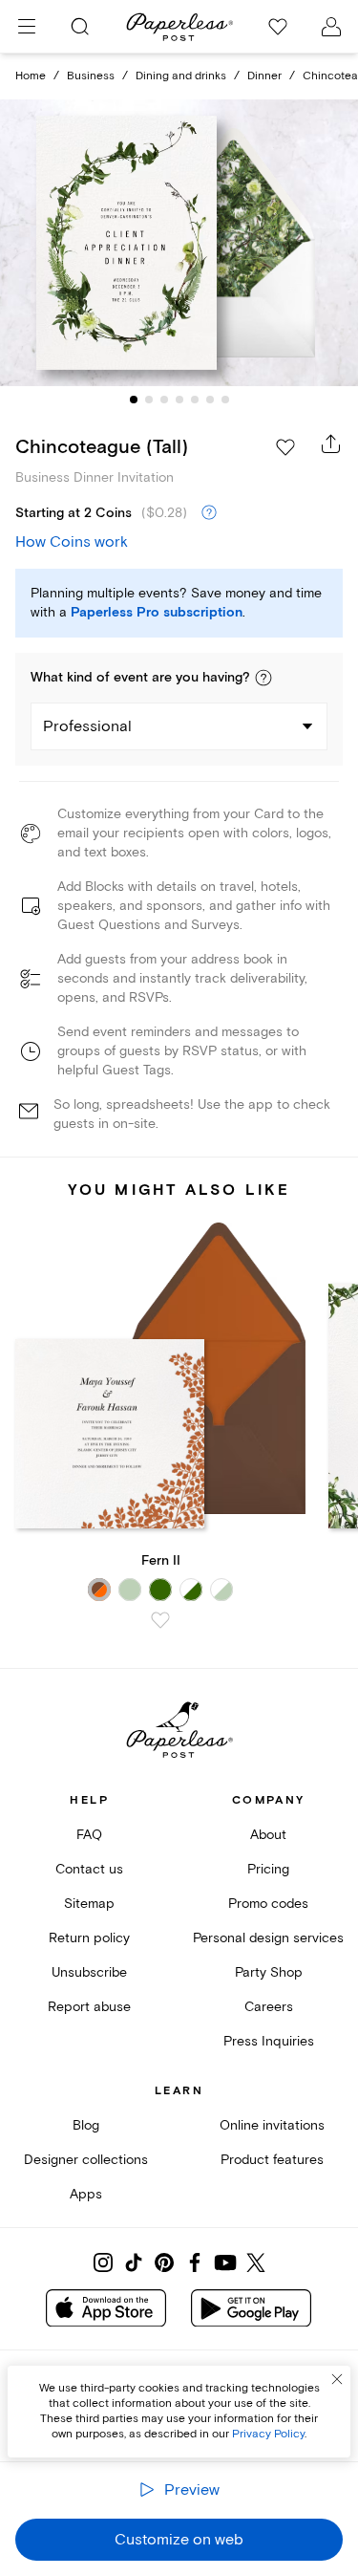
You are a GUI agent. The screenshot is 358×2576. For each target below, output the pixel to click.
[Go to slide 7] (225, 400)
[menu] (27, 27)
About (268, 1835)
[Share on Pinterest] (164, 2262)
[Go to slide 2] (149, 400)
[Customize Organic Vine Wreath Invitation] (179, 243)
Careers (269, 2007)
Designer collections (86, 2160)
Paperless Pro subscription (157, 613)
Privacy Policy (268, 2434)
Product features (272, 2160)
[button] (263, 678)
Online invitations (272, 2125)
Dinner (264, 76)
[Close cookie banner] (337, 2379)
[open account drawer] (331, 27)
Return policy (89, 1938)
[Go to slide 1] (134, 400)
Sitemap (89, 1904)
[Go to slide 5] (195, 400)
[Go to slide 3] (164, 400)
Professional (87, 726)
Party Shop (269, 1972)
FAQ (89, 1835)
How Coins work (72, 542)
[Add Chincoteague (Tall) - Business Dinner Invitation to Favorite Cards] (285, 447)
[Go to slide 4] (179, 400)
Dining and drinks (181, 76)
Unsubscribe (89, 1972)
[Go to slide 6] (210, 400)
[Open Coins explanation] (209, 513)
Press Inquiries (269, 2041)
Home (31, 76)
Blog (86, 2125)
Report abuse (89, 2007)
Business (91, 76)
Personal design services (268, 1938)
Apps (86, 2194)
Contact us (89, 1869)
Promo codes (268, 1904)
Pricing (268, 1869)
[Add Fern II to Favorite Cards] (160, 1620)
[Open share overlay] (331, 444)
